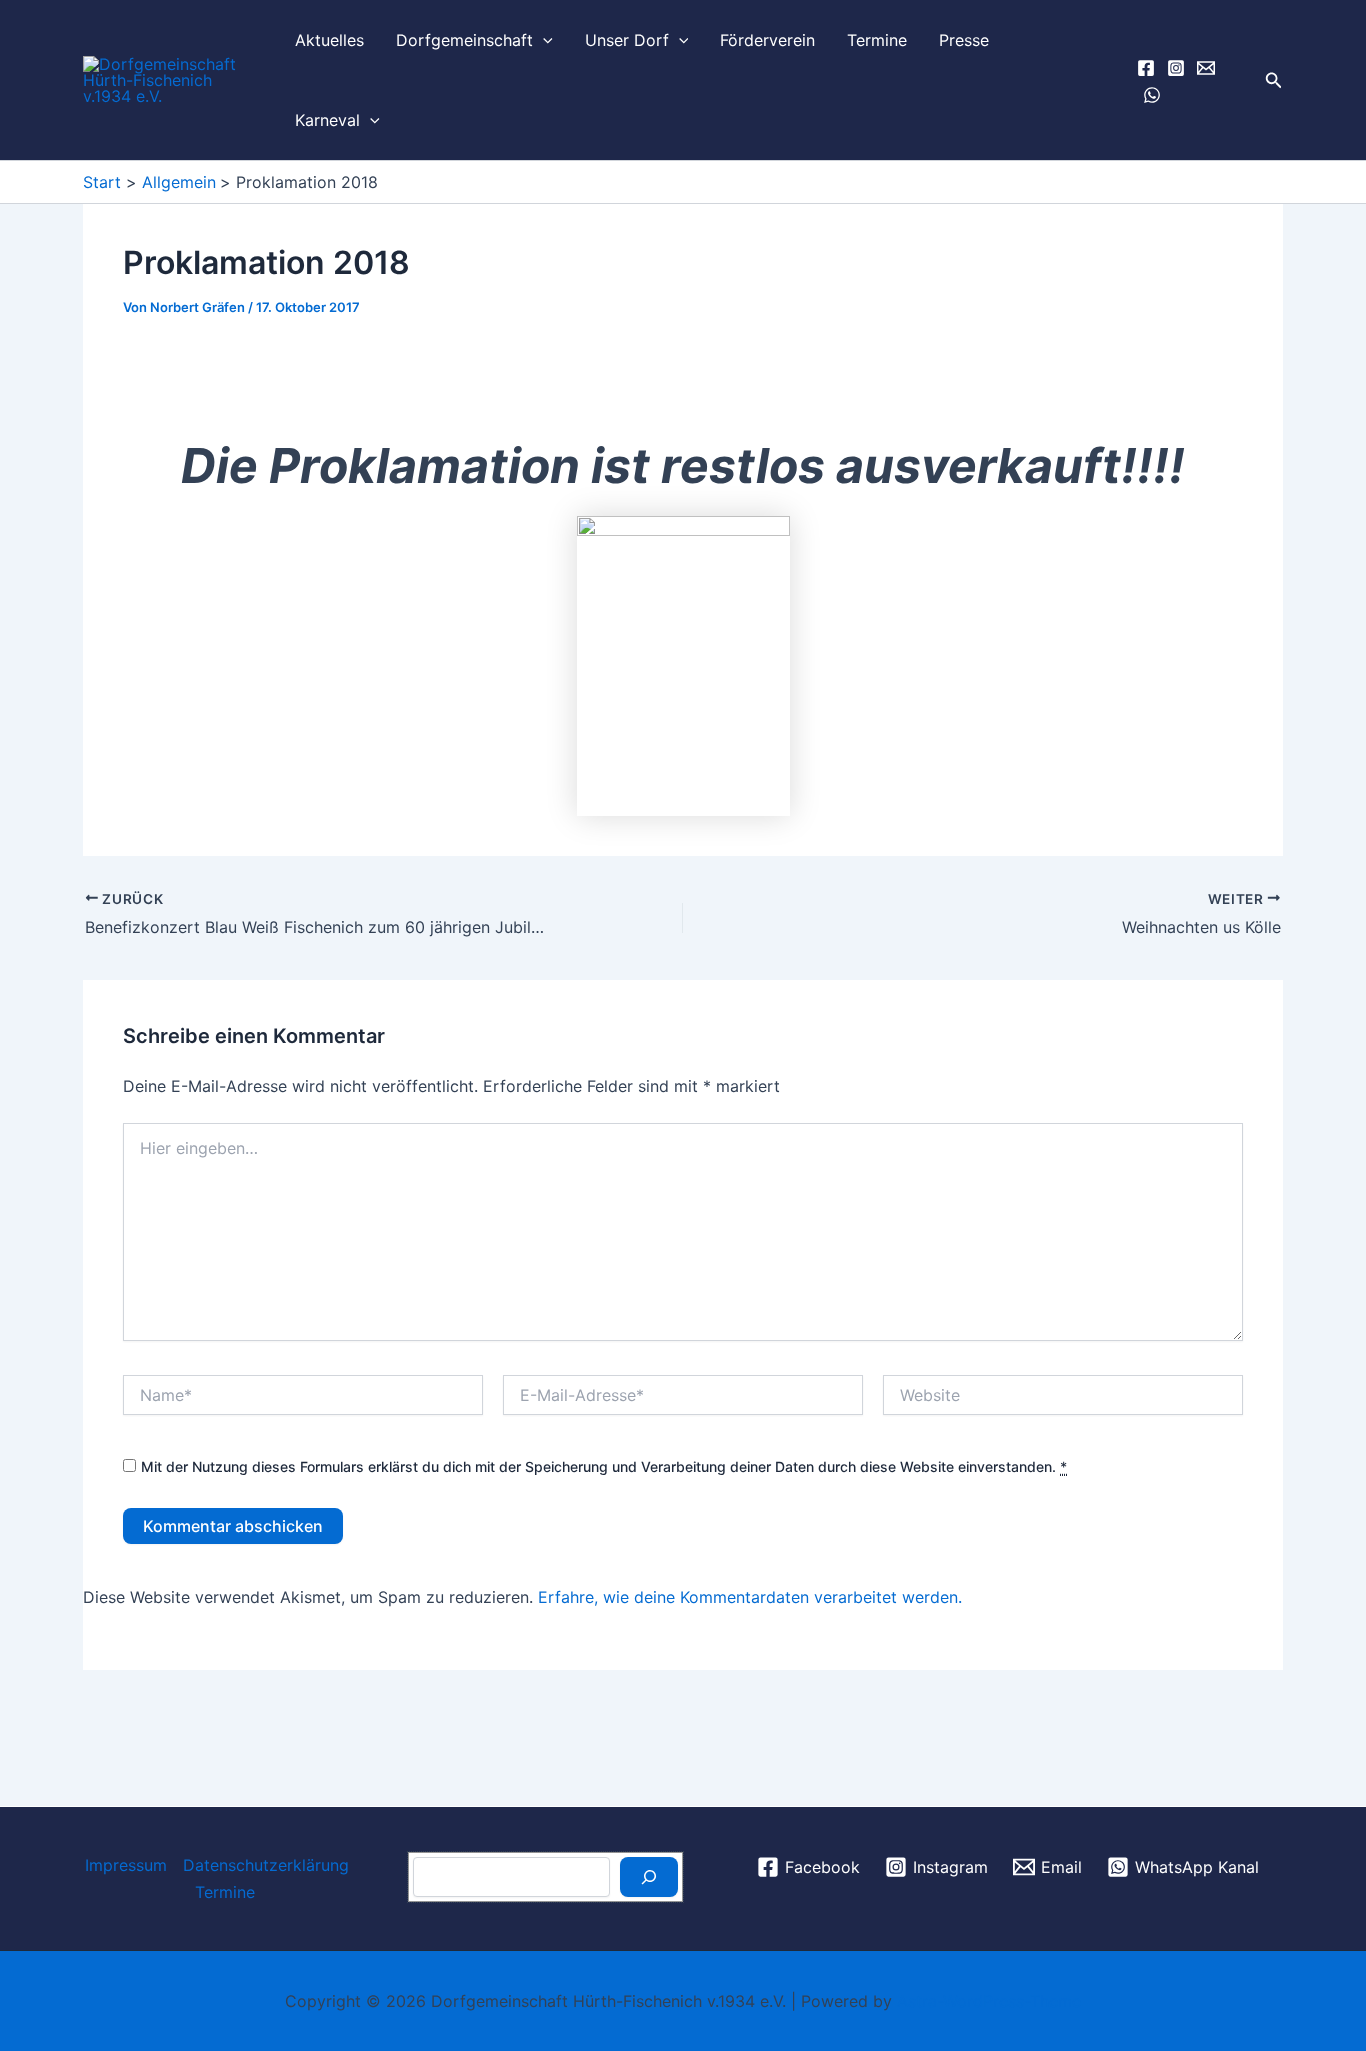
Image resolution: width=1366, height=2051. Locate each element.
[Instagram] (1176, 68)
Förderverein (767, 40)
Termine (877, 40)
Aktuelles (329, 40)
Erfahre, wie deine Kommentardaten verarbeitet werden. (750, 1597)
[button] (543, 40)
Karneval (327, 120)
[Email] (1206, 68)
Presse (964, 40)
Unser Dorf (627, 40)
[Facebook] (1146, 68)
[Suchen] (649, 1877)
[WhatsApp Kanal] (1152, 95)
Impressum (126, 1865)
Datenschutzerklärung (266, 1865)
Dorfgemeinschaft (464, 40)
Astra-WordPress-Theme (989, 2001)
